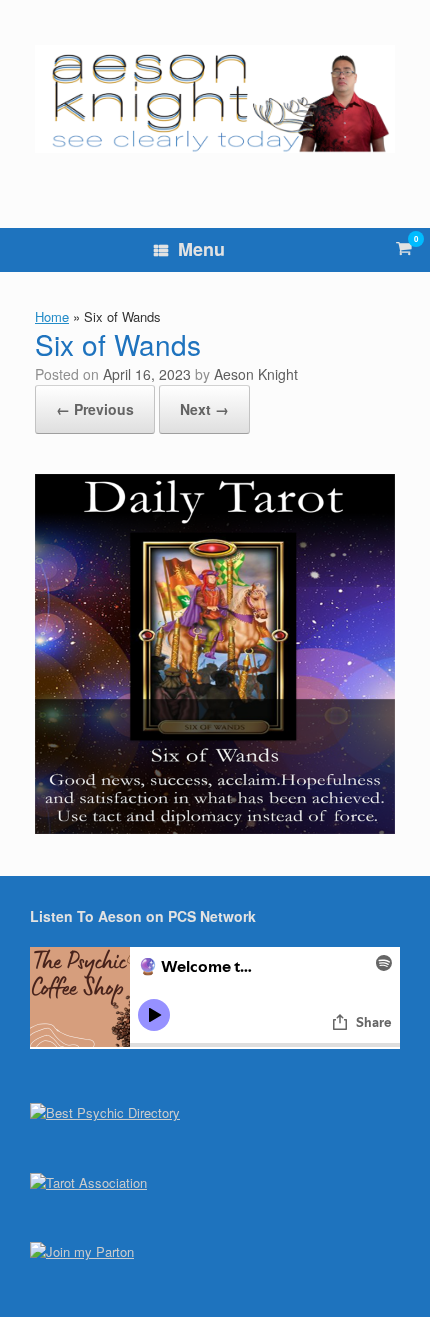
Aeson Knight (256, 374)
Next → (204, 409)
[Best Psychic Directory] (105, 1112)
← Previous (95, 409)
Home (52, 316)
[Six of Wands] (215, 827)
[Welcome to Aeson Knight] (215, 99)
